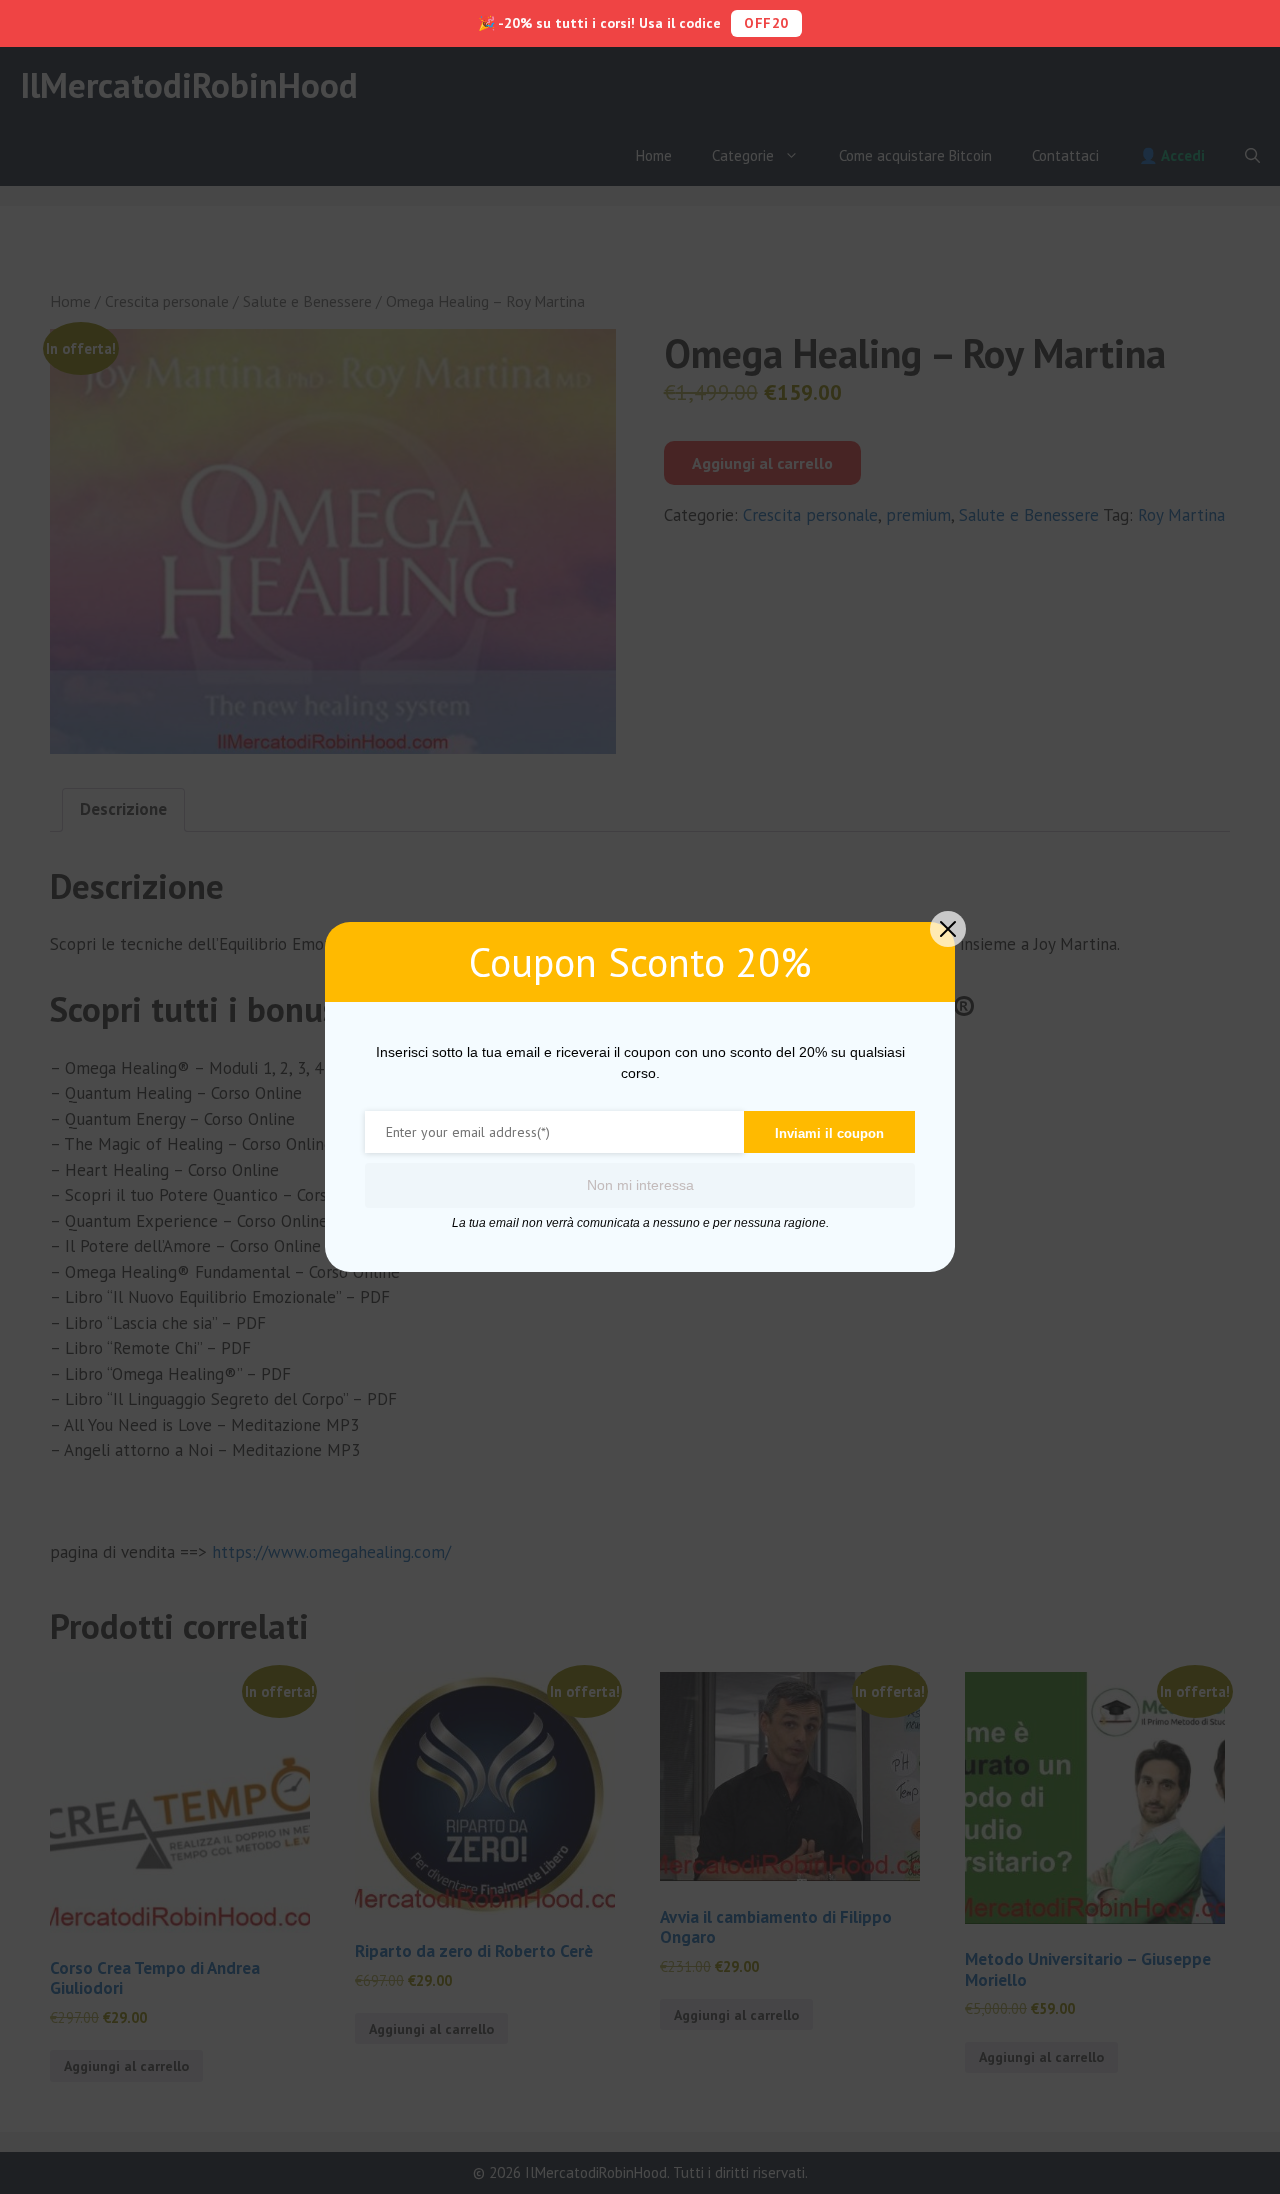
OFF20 (766, 23)
